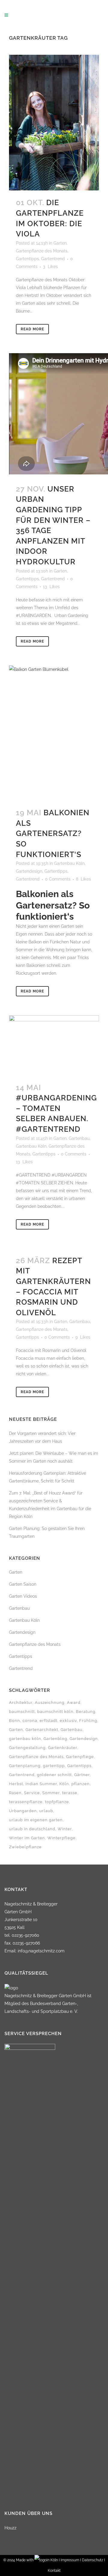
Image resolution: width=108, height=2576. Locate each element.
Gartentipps (27, 259)
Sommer (51, 1793)
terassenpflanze (26, 1802)
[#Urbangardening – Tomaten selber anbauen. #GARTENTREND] (54, 1045)
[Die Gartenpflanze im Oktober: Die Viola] (54, 123)
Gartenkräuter (63, 1748)
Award (74, 1703)
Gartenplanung (25, 1766)
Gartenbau (79, 1138)
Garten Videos (23, 1596)
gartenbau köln (25, 1739)
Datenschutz (93, 2560)
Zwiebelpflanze (25, 1847)
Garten (60, 243)
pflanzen (81, 1784)
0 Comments (58, 879)
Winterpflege (61, 1838)
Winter (65, 1829)
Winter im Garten (27, 1838)
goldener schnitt (54, 1775)
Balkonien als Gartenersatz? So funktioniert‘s (53, 833)
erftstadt (48, 1721)
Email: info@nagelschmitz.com (34, 1951)
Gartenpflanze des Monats (42, 251)
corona (30, 1721)
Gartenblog (55, 1739)
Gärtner (82, 1775)
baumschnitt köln (55, 1712)
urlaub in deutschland (32, 1829)
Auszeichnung (50, 1703)
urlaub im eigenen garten (36, 1820)
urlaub (46, 1811)
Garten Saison (23, 1584)
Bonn (15, 1721)
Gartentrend (53, 259)
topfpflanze (57, 1802)
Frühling (88, 1721)
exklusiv (68, 1721)
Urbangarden (23, 1811)
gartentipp (54, 1766)
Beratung (86, 1712)
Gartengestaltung (27, 1748)
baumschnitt (22, 1712)
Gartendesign (29, 871)
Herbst (16, 1784)
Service (32, 1793)
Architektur (21, 1703)
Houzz (10, 2528)
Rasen (15, 1793)
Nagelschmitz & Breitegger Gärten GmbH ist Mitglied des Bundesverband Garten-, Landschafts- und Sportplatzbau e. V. (48, 2004)
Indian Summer (41, 1784)
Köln (64, 1784)
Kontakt (54, 2571)
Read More (32, 329)
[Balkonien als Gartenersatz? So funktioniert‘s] (54, 733)
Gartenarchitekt (42, 1730)
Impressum (70, 2560)
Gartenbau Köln (69, 863)
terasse (70, 1793)
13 (51, 587)
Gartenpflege (80, 1757)
